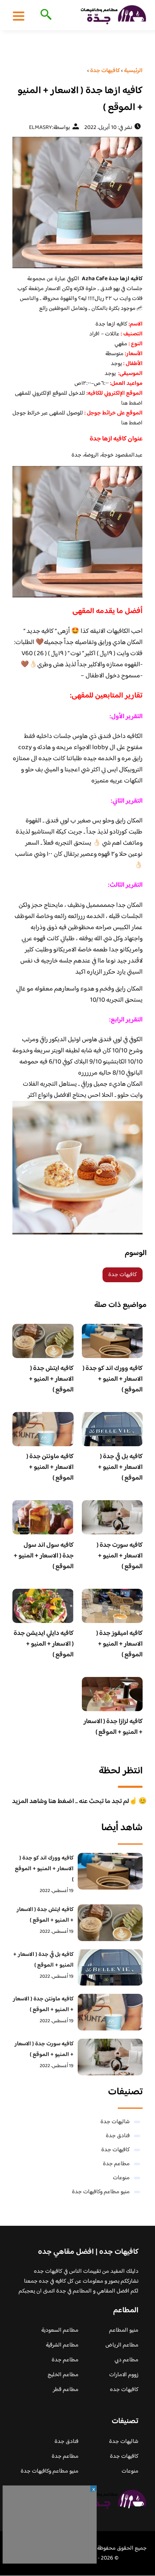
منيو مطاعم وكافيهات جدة (101, 2192)
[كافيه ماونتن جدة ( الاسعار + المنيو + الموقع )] (110, 2012)
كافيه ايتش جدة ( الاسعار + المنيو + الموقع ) (51, 1379)
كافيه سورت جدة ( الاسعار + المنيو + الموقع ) (120, 1556)
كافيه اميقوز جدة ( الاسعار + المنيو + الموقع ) (119, 1644)
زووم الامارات (124, 2375)
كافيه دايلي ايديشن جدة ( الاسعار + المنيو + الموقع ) (44, 1644)
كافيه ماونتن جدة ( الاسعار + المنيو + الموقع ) (50, 1467)
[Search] (44, 15)
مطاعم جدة (116, 2164)
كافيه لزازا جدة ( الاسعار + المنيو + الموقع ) (113, 1727)
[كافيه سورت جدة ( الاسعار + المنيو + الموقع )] (110, 2057)
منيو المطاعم (124, 2330)
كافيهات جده (124, 2390)
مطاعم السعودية (60, 2330)
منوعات (121, 2178)
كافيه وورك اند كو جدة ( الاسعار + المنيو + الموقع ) (113, 1379)
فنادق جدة (118, 2136)
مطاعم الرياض (122, 2345)
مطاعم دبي (126, 2360)
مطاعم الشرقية (62, 2345)
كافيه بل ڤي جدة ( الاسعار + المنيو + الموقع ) (120, 1467)
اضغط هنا (132, 403)
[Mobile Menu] (19, 16)
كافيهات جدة (123, 1275)
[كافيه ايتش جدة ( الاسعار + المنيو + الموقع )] (110, 1923)
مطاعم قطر (66, 2390)
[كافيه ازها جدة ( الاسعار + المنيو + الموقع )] (77, 203)
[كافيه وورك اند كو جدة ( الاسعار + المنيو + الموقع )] (110, 1871)
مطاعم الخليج (63, 2375)
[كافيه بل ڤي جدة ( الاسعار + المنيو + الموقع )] (110, 1968)
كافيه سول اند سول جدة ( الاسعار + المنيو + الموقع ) (44, 1556)
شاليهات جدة (115, 2122)
